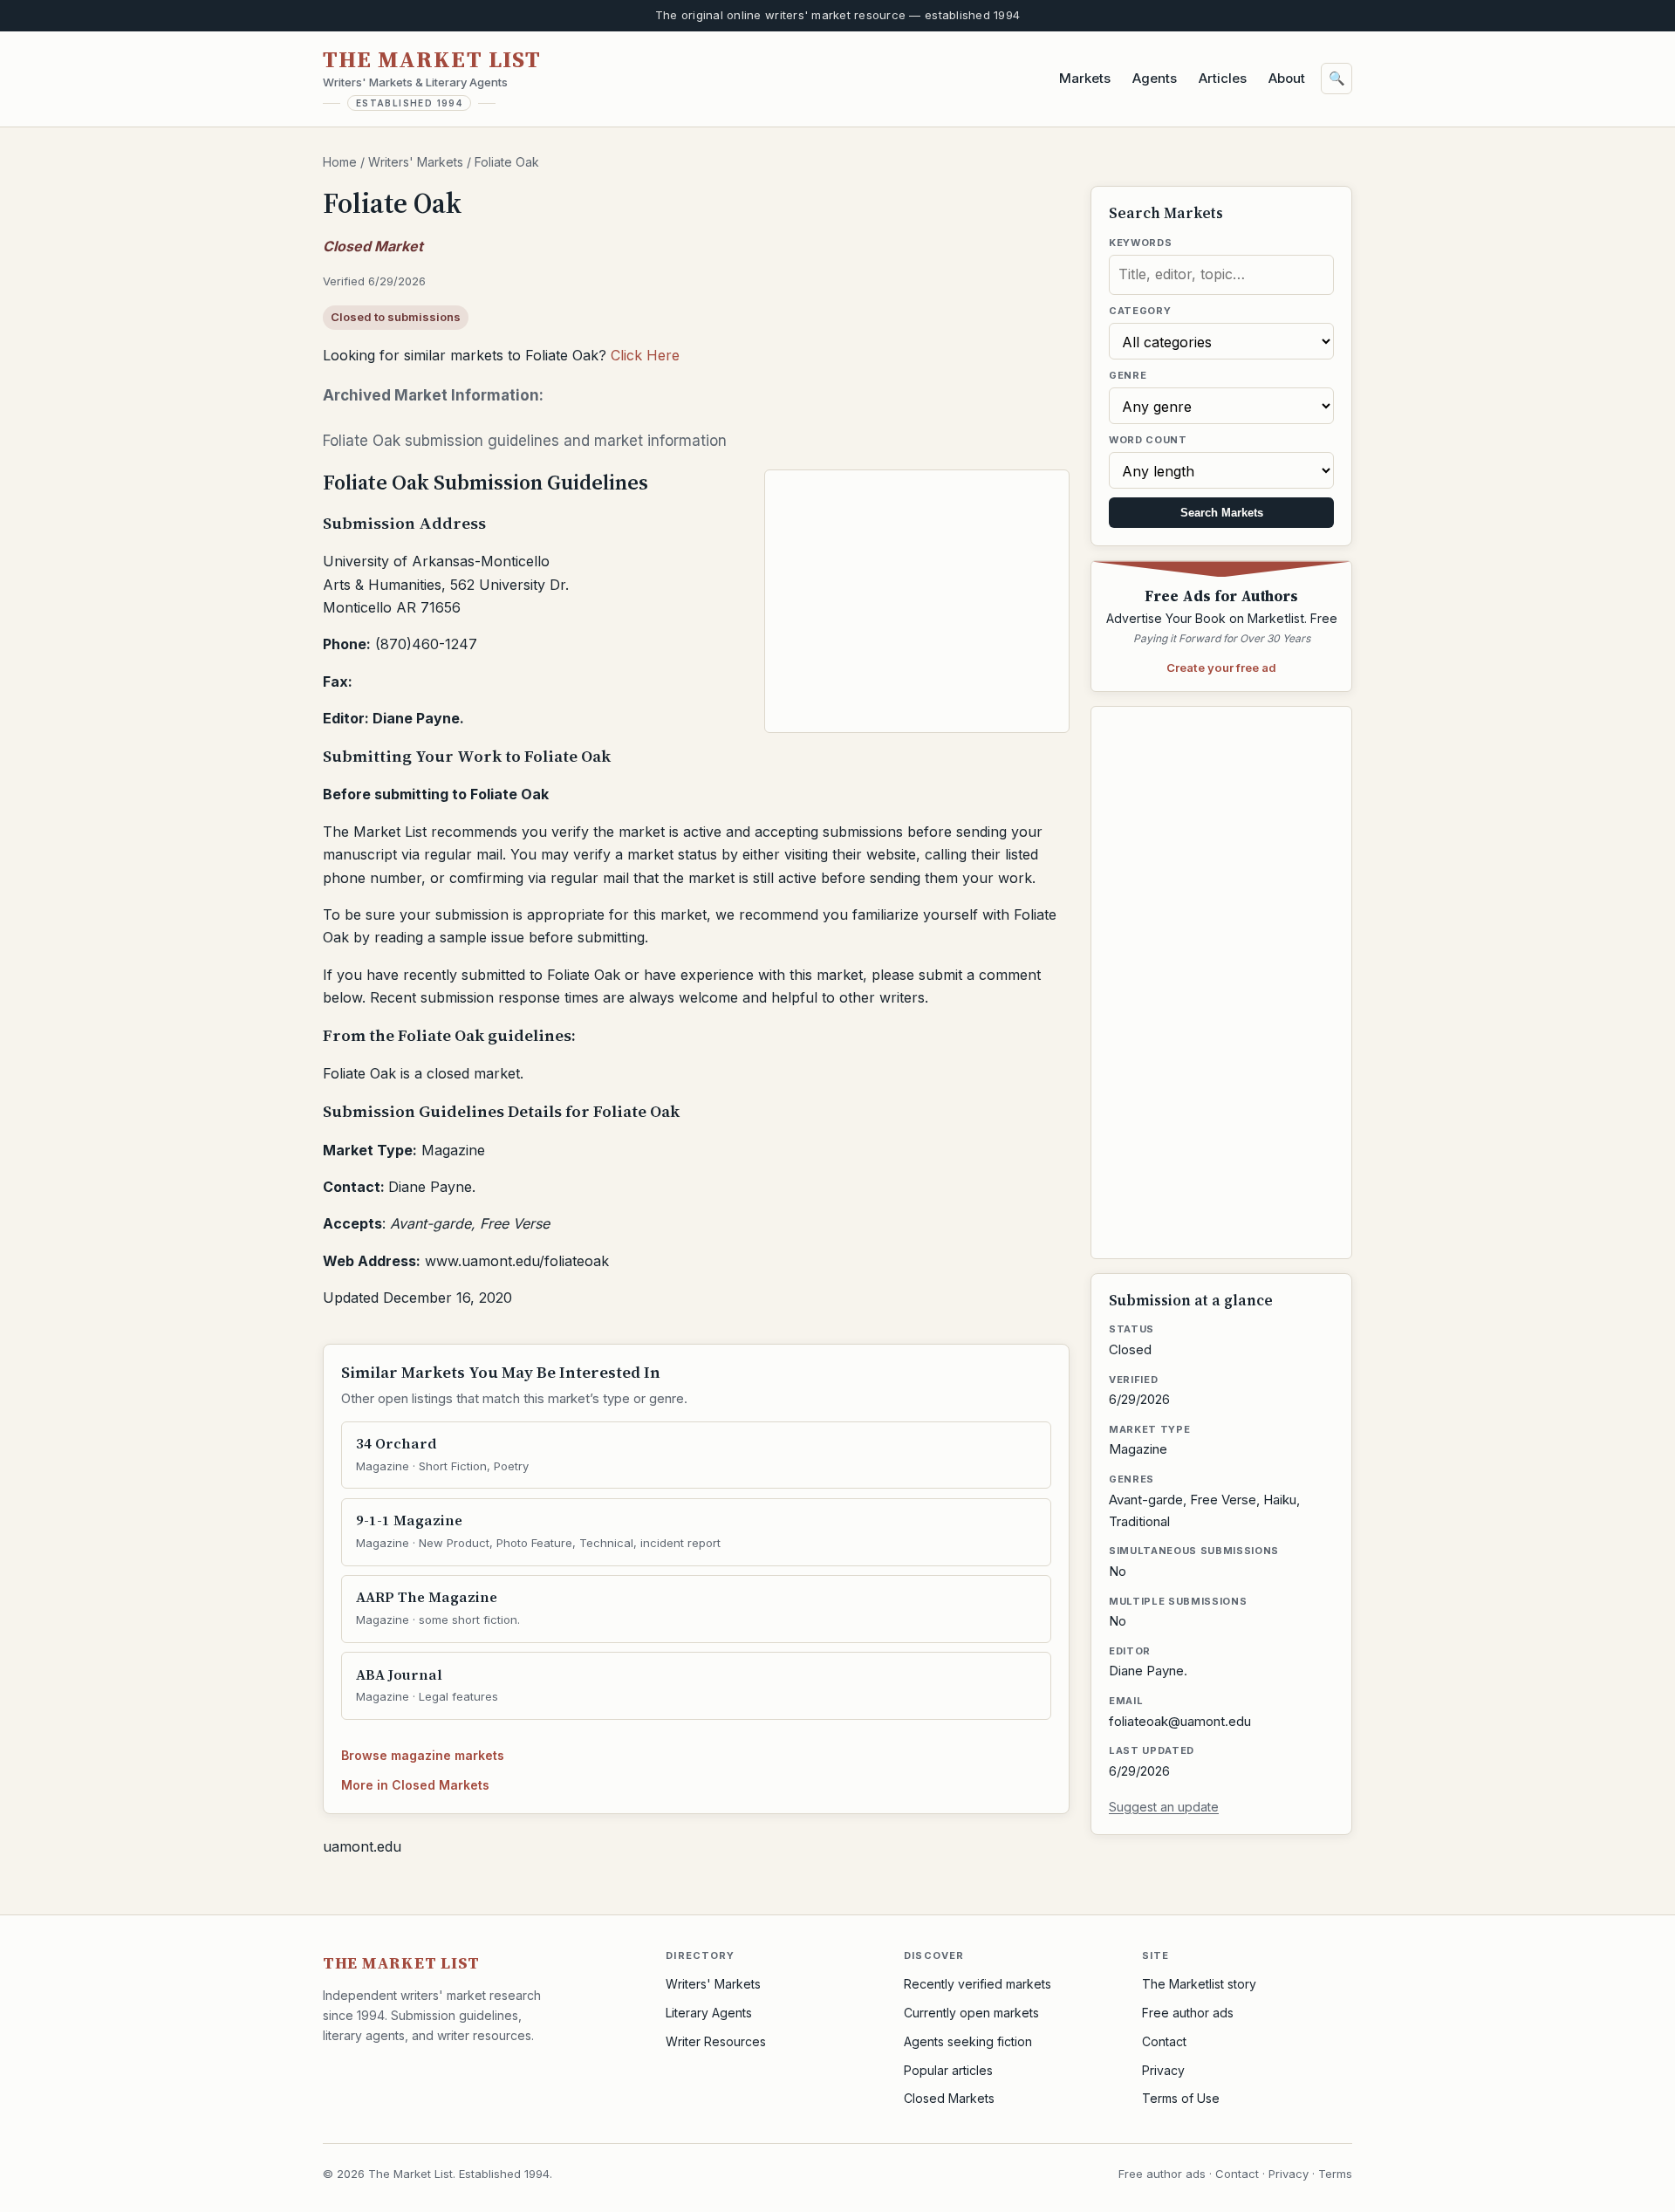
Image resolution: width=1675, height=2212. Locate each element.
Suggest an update (1164, 1807)
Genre (1128, 375)
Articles (1223, 78)
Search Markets (1222, 513)
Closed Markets (949, 2098)
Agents (1155, 78)
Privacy (1163, 2070)
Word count (1148, 440)
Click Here (645, 355)
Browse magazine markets (423, 1755)
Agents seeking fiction (968, 2041)
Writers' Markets (416, 162)
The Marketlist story (1199, 1984)
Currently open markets (971, 2013)
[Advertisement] (918, 601)
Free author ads (1188, 2013)
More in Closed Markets (415, 1785)
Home (340, 162)
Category (1140, 311)
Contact (1164, 2041)
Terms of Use (1181, 2098)
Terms (1335, 2174)
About (1287, 78)
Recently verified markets (978, 1984)
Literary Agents (709, 2013)
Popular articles (948, 2070)
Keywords (1140, 243)
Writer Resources (716, 2041)
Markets (1085, 78)
